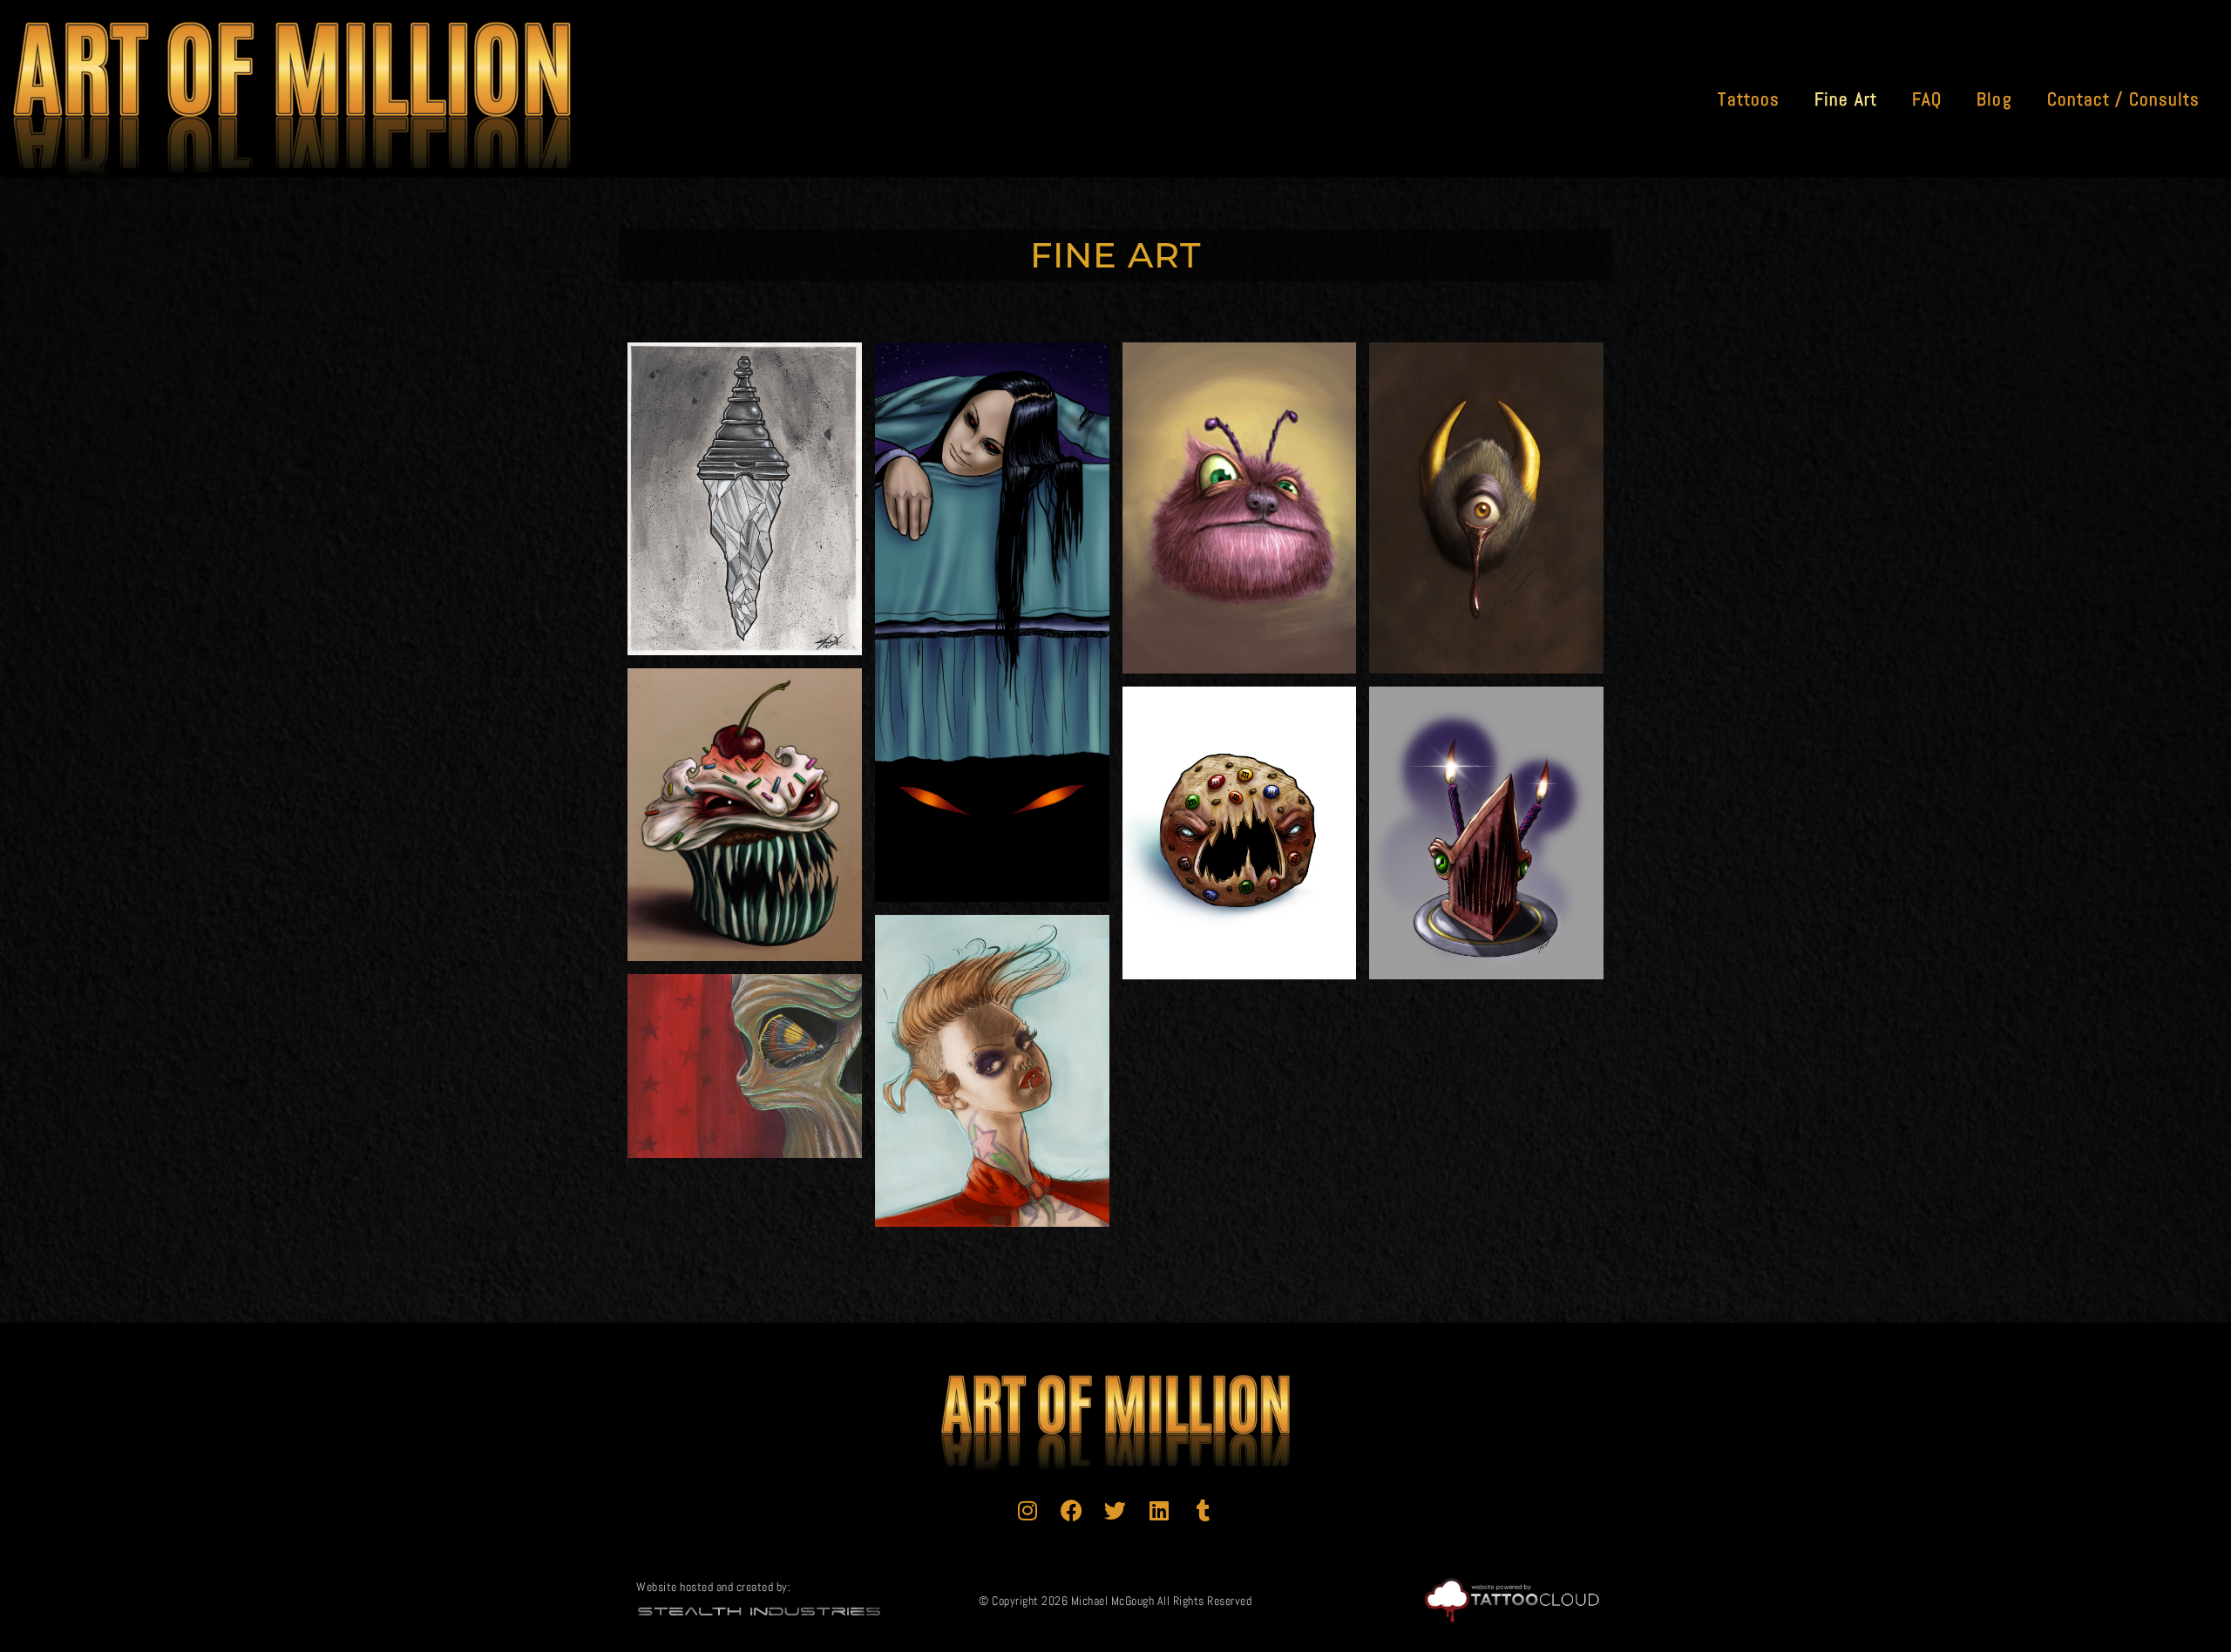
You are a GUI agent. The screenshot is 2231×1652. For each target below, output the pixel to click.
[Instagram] (1027, 1511)
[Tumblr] (1204, 1511)
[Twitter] (1115, 1511)
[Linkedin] (1160, 1511)
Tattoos (1749, 99)
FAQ (1927, 99)
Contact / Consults (2124, 99)
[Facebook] (1072, 1511)
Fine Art (1846, 99)
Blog (1994, 99)
